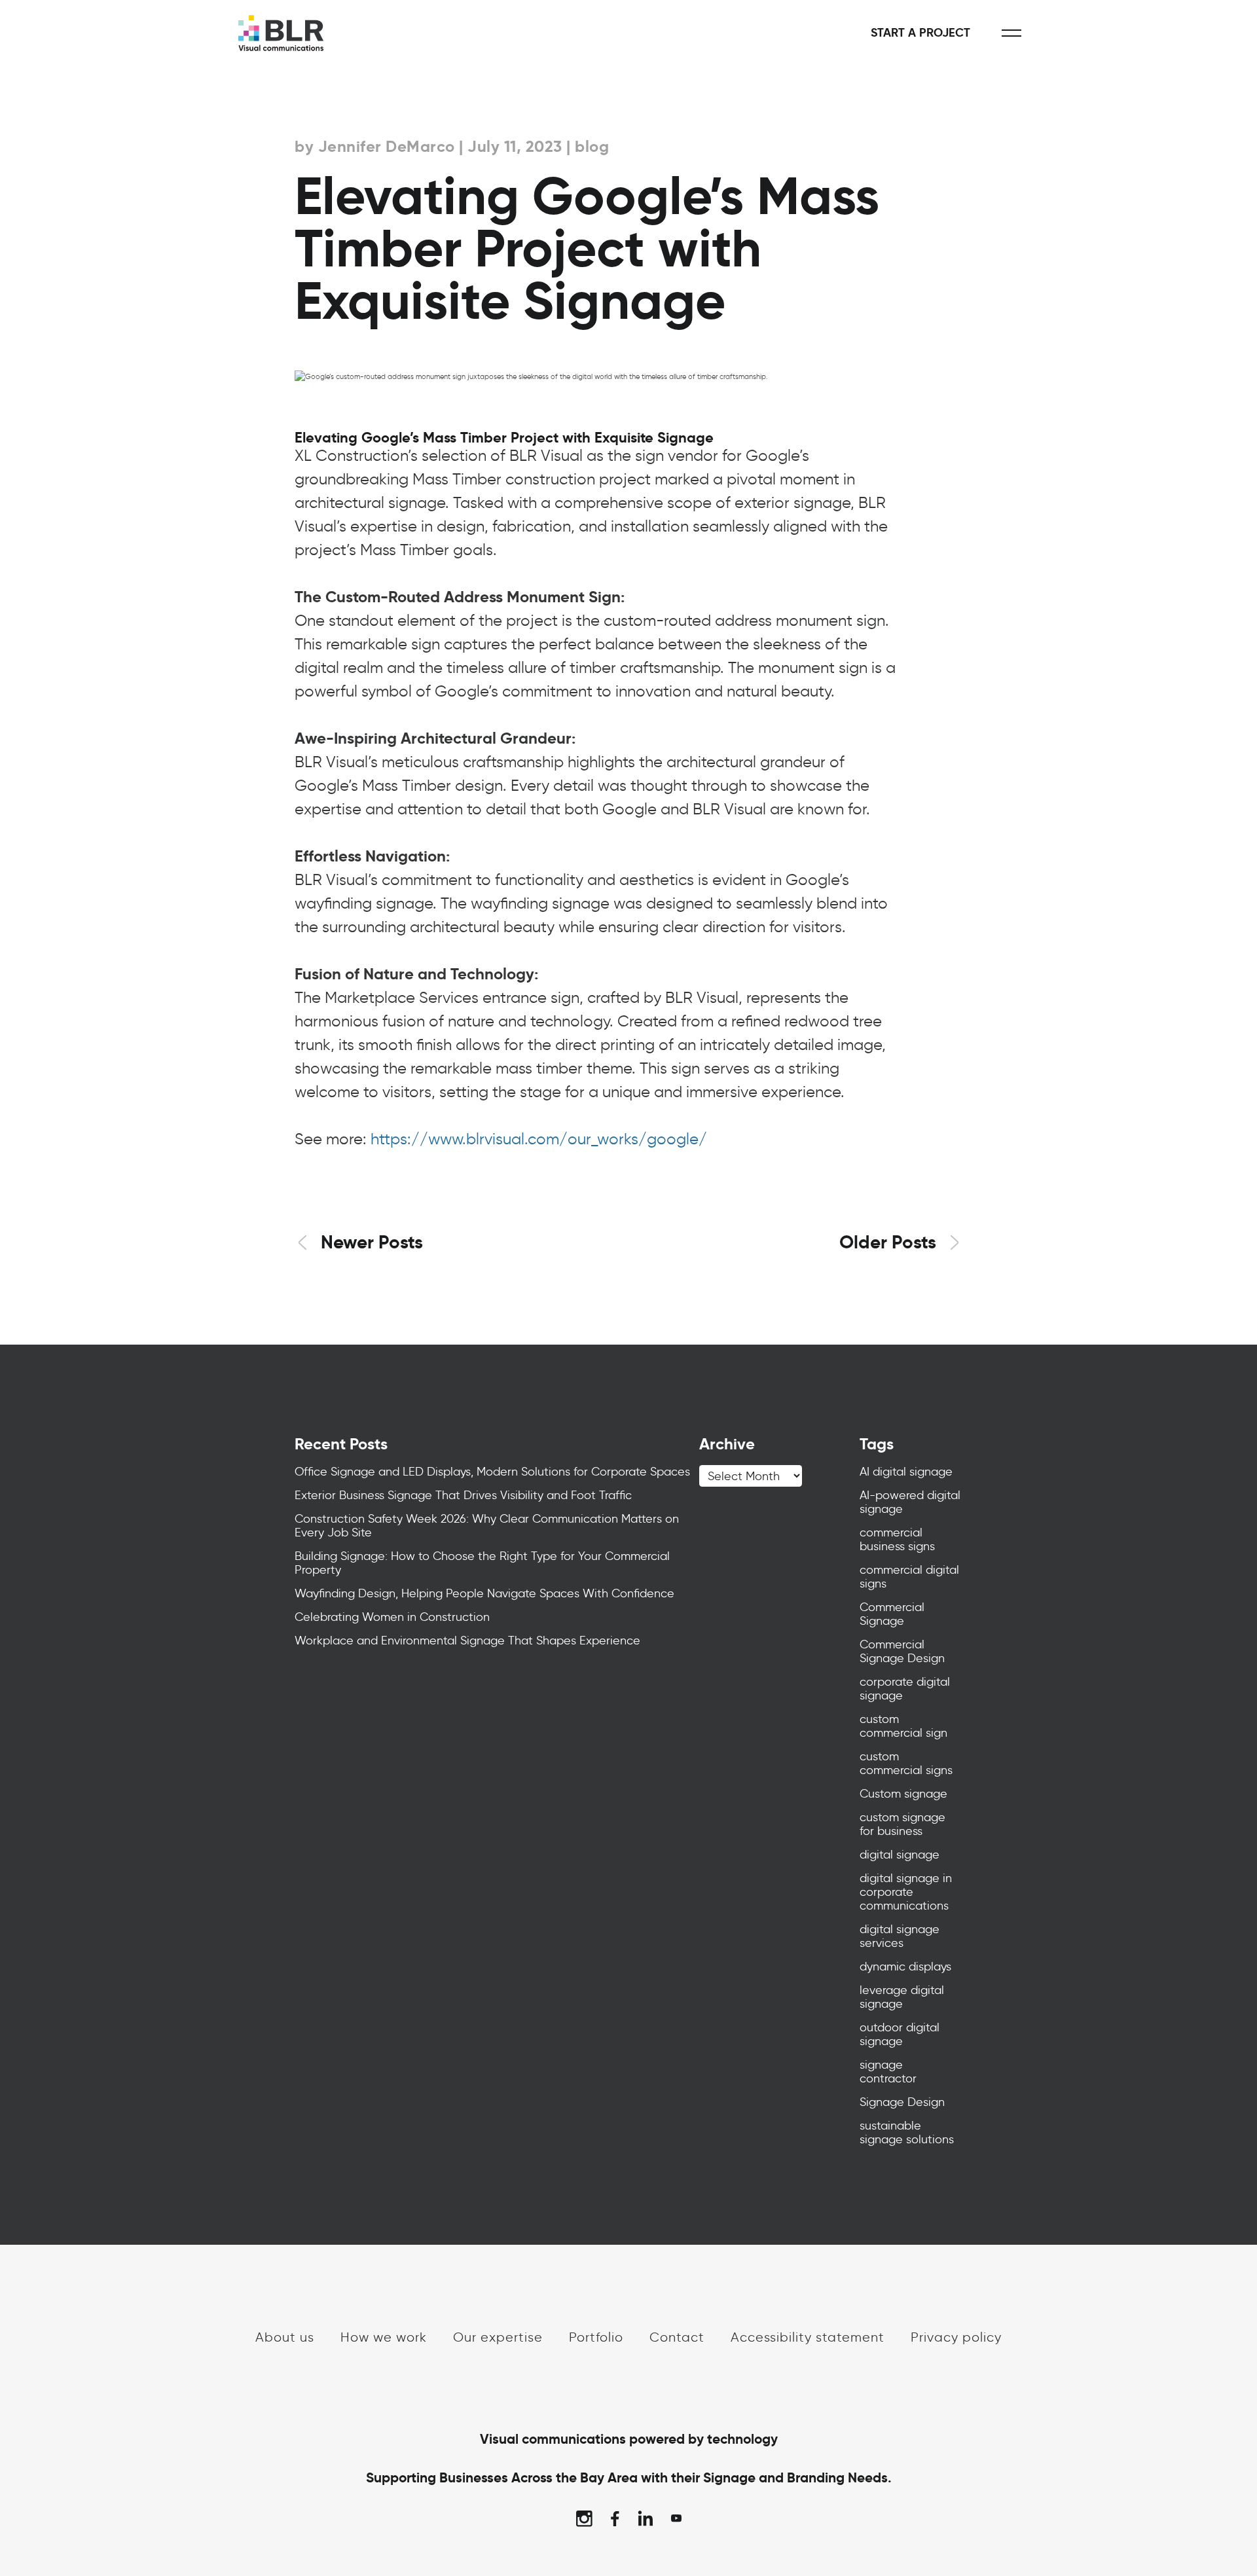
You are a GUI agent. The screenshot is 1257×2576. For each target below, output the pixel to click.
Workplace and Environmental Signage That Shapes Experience (467, 1641)
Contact (677, 2337)
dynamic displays (905, 1967)
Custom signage (903, 1794)
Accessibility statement (808, 2337)
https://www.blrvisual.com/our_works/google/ (539, 1139)
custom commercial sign (903, 1726)
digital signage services (900, 1936)
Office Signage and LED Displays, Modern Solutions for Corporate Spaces (492, 1472)
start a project (920, 33)
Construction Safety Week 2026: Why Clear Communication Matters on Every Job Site (487, 1526)
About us (285, 2337)
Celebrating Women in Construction (392, 1617)
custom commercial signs (906, 1763)
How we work (384, 2337)
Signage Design (902, 2102)
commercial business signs (897, 1539)
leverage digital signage (902, 1997)
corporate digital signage (905, 1689)
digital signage (900, 1855)
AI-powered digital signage (910, 1502)
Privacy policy (956, 2337)
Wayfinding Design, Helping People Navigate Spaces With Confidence (484, 1593)
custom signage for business (902, 1824)
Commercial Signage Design (902, 1651)
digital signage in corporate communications (906, 1892)
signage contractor (888, 2072)
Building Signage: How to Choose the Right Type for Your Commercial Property (482, 1563)
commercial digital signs (909, 1577)
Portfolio (596, 2337)
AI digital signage (906, 1472)
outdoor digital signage (900, 2034)
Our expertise (498, 2337)
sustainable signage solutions (907, 2132)
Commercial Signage (892, 1614)
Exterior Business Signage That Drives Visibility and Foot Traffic (463, 1495)
